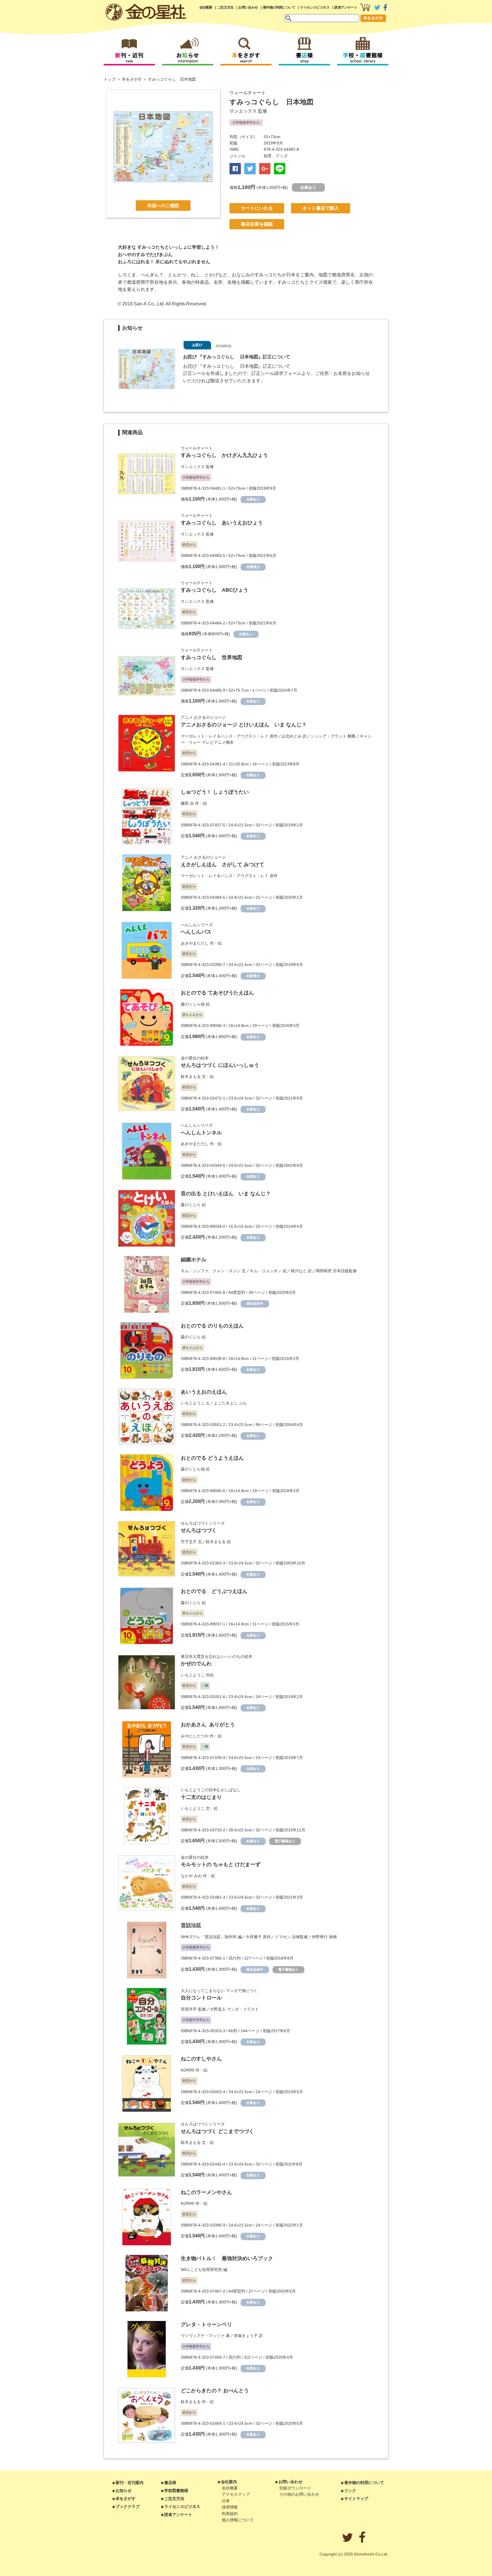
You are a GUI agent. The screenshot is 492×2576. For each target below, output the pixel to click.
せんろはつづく (199, 1530)
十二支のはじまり (201, 1797)
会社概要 (206, 7)
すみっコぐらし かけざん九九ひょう (224, 455)
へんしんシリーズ (197, 925)
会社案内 (229, 2482)
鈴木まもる (191, 1076)
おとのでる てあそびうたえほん (217, 993)
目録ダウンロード (295, 2488)
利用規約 (230, 2514)
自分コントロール (201, 1998)
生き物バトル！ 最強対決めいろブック (227, 2258)
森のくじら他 (193, 1004)
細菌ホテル (194, 1260)
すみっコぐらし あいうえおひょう (222, 523)
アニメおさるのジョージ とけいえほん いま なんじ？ (244, 725)
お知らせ (124, 2491)
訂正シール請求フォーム (276, 373)
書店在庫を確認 (257, 224)
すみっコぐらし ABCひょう (215, 590)
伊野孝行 (320, 1937)
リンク (350, 2491)
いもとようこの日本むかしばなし (211, 1790)
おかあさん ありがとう (208, 1725)
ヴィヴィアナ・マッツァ (203, 2336)
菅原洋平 (189, 2009)
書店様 (170, 2483)
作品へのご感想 (163, 206)
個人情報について (238, 2520)
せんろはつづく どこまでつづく (217, 2131)
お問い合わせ (248, 7)
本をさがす (373, 18)
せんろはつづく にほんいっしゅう (220, 1065)
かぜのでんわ (196, 1664)
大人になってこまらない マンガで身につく (219, 1991)
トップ (110, 79)
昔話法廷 (191, 1925)
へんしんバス (196, 932)
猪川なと (299, 1271)
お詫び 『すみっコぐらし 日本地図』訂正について (237, 357)
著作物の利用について (279, 7)
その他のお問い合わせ (299, 2494)
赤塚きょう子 (246, 2336)
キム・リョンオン (266, 1271)
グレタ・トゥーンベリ (206, 2324)
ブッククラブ (128, 2506)
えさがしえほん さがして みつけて (223, 865)
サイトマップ (356, 2499)
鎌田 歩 (187, 803)
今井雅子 (254, 1937)
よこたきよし (226, 1403)
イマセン (283, 1937)
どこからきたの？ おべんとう (215, 2391)
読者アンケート (346, 7)
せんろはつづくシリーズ (203, 1523)
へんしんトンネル (201, 1133)
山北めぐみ (292, 736)
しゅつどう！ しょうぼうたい (215, 792)
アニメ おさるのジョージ (203, 717)
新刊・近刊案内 (130, 2483)
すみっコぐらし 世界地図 (212, 657)
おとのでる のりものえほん (212, 1326)
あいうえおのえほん (204, 1392)
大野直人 (218, 2009)
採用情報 (230, 2507)
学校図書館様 (176, 2491)
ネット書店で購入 (321, 208)
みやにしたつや (195, 1736)
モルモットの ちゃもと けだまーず (221, 1864)
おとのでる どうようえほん (212, 1458)
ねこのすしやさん (201, 2059)
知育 (268, 156)
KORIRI (188, 2070)
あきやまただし (195, 943)
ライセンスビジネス (315, 7)
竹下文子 (189, 1542)
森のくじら (191, 1205)
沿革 (226, 2501)
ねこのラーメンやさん (206, 2192)
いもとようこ (193, 1403)
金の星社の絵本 (195, 1058)
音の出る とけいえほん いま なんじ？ (226, 1194)
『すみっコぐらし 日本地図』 (230, 366)
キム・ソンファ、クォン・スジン (211, 1271)
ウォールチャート (248, 93)
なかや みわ (191, 1876)
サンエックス (243, 111)
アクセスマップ (236, 2494)
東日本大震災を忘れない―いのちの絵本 (217, 1656)
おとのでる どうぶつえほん (214, 1591)
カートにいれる (257, 208)
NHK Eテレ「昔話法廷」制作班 (209, 1937)
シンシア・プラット (329, 736)
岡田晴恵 (324, 1271)
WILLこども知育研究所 (201, 2269)
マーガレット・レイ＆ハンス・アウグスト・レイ (225, 736)
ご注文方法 (225, 7)
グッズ (282, 156)
